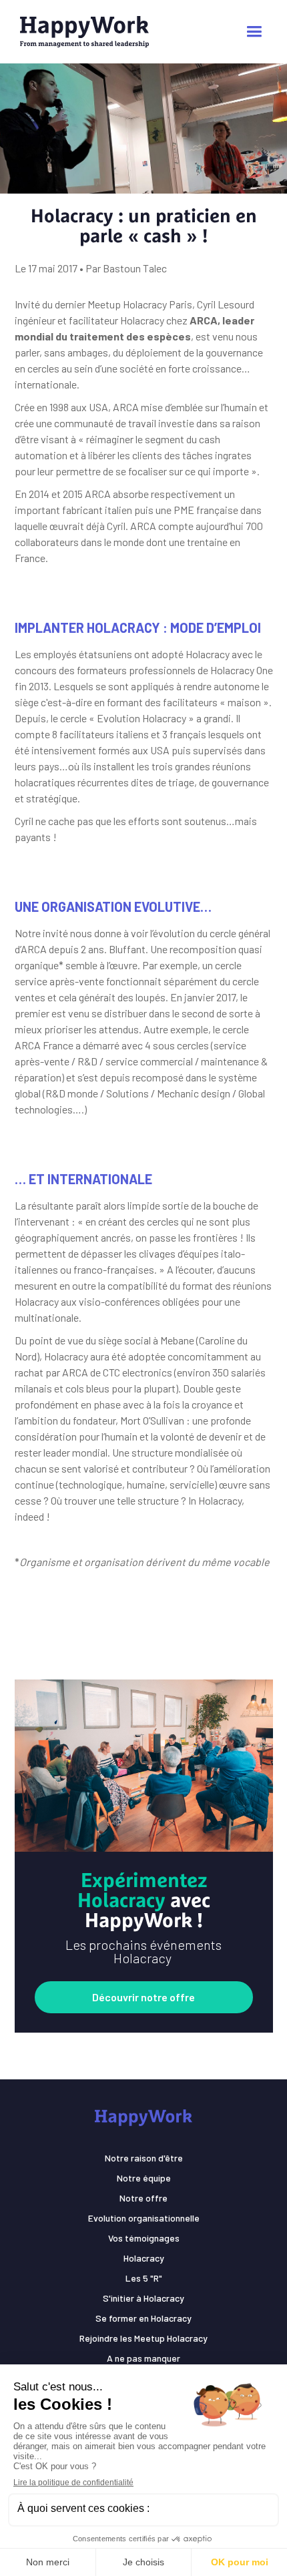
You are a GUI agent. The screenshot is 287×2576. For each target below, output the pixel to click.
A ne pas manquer (143, 2358)
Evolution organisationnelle (144, 2218)
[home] (98, 32)
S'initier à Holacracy (143, 2298)
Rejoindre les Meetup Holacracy (143, 2338)
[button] (254, 32)
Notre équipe (144, 2178)
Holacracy (144, 2258)
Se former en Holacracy (143, 2318)
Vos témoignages (144, 2238)
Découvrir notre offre (143, 1997)
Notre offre (143, 2198)
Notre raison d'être (144, 2158)
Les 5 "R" (144, 2278)
